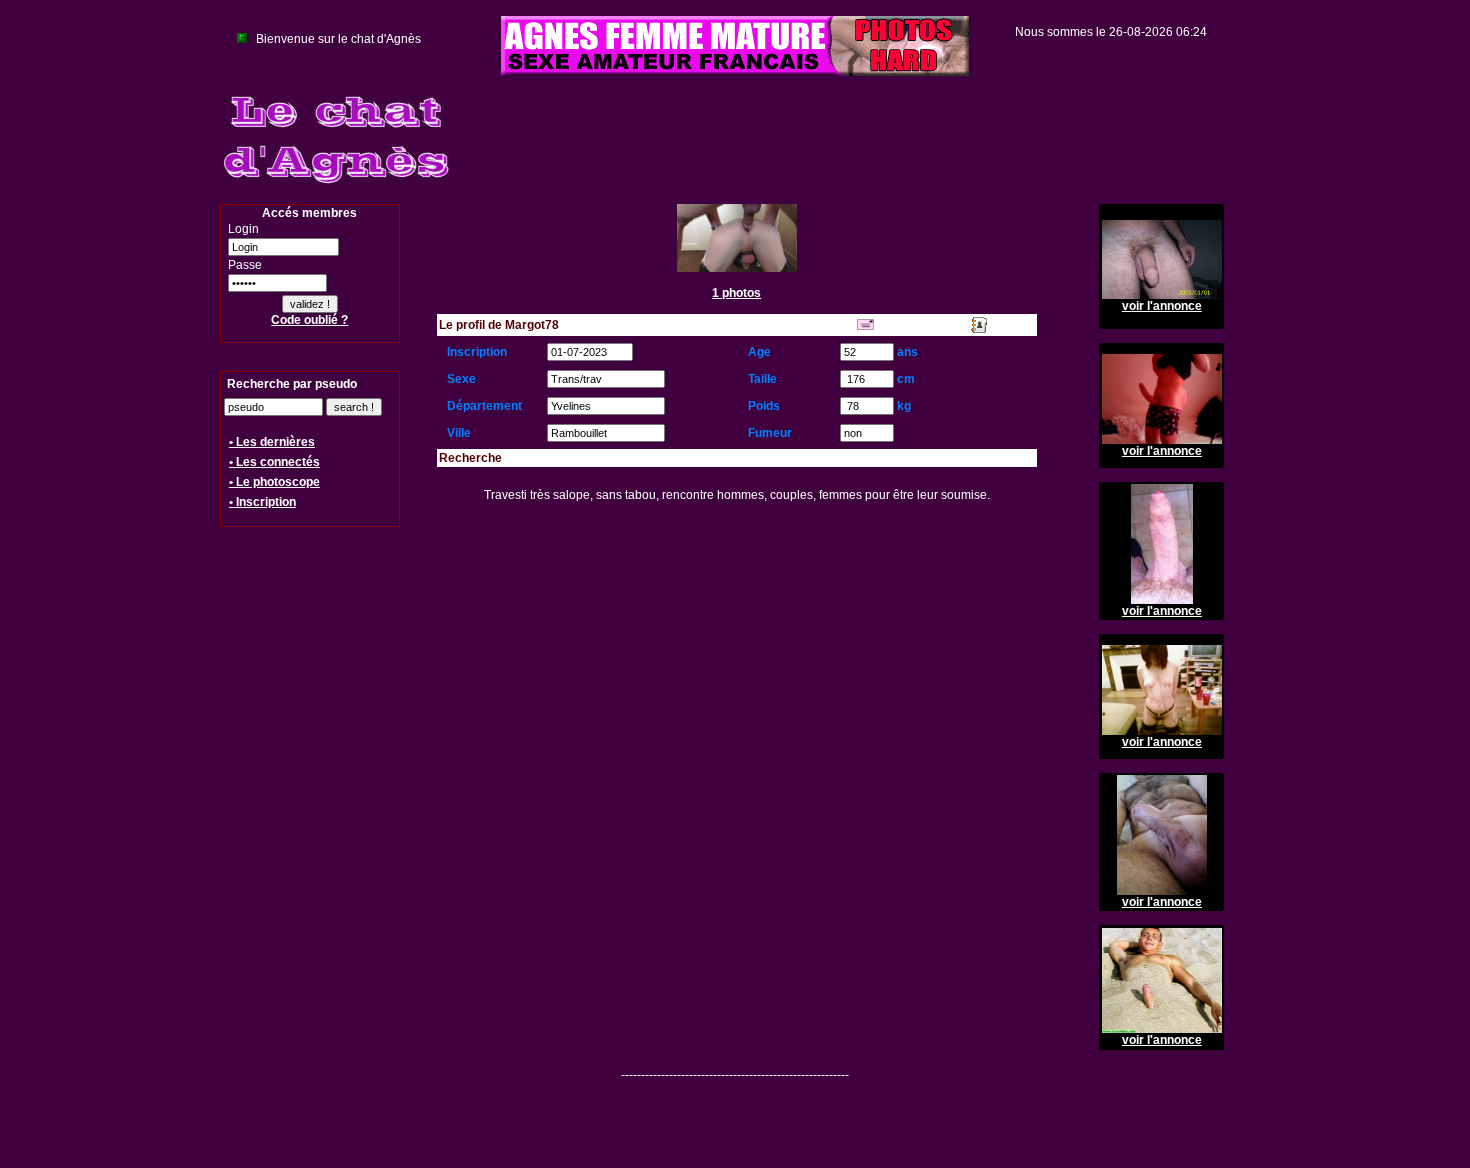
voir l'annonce (1162, 306)
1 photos (736, 293)
